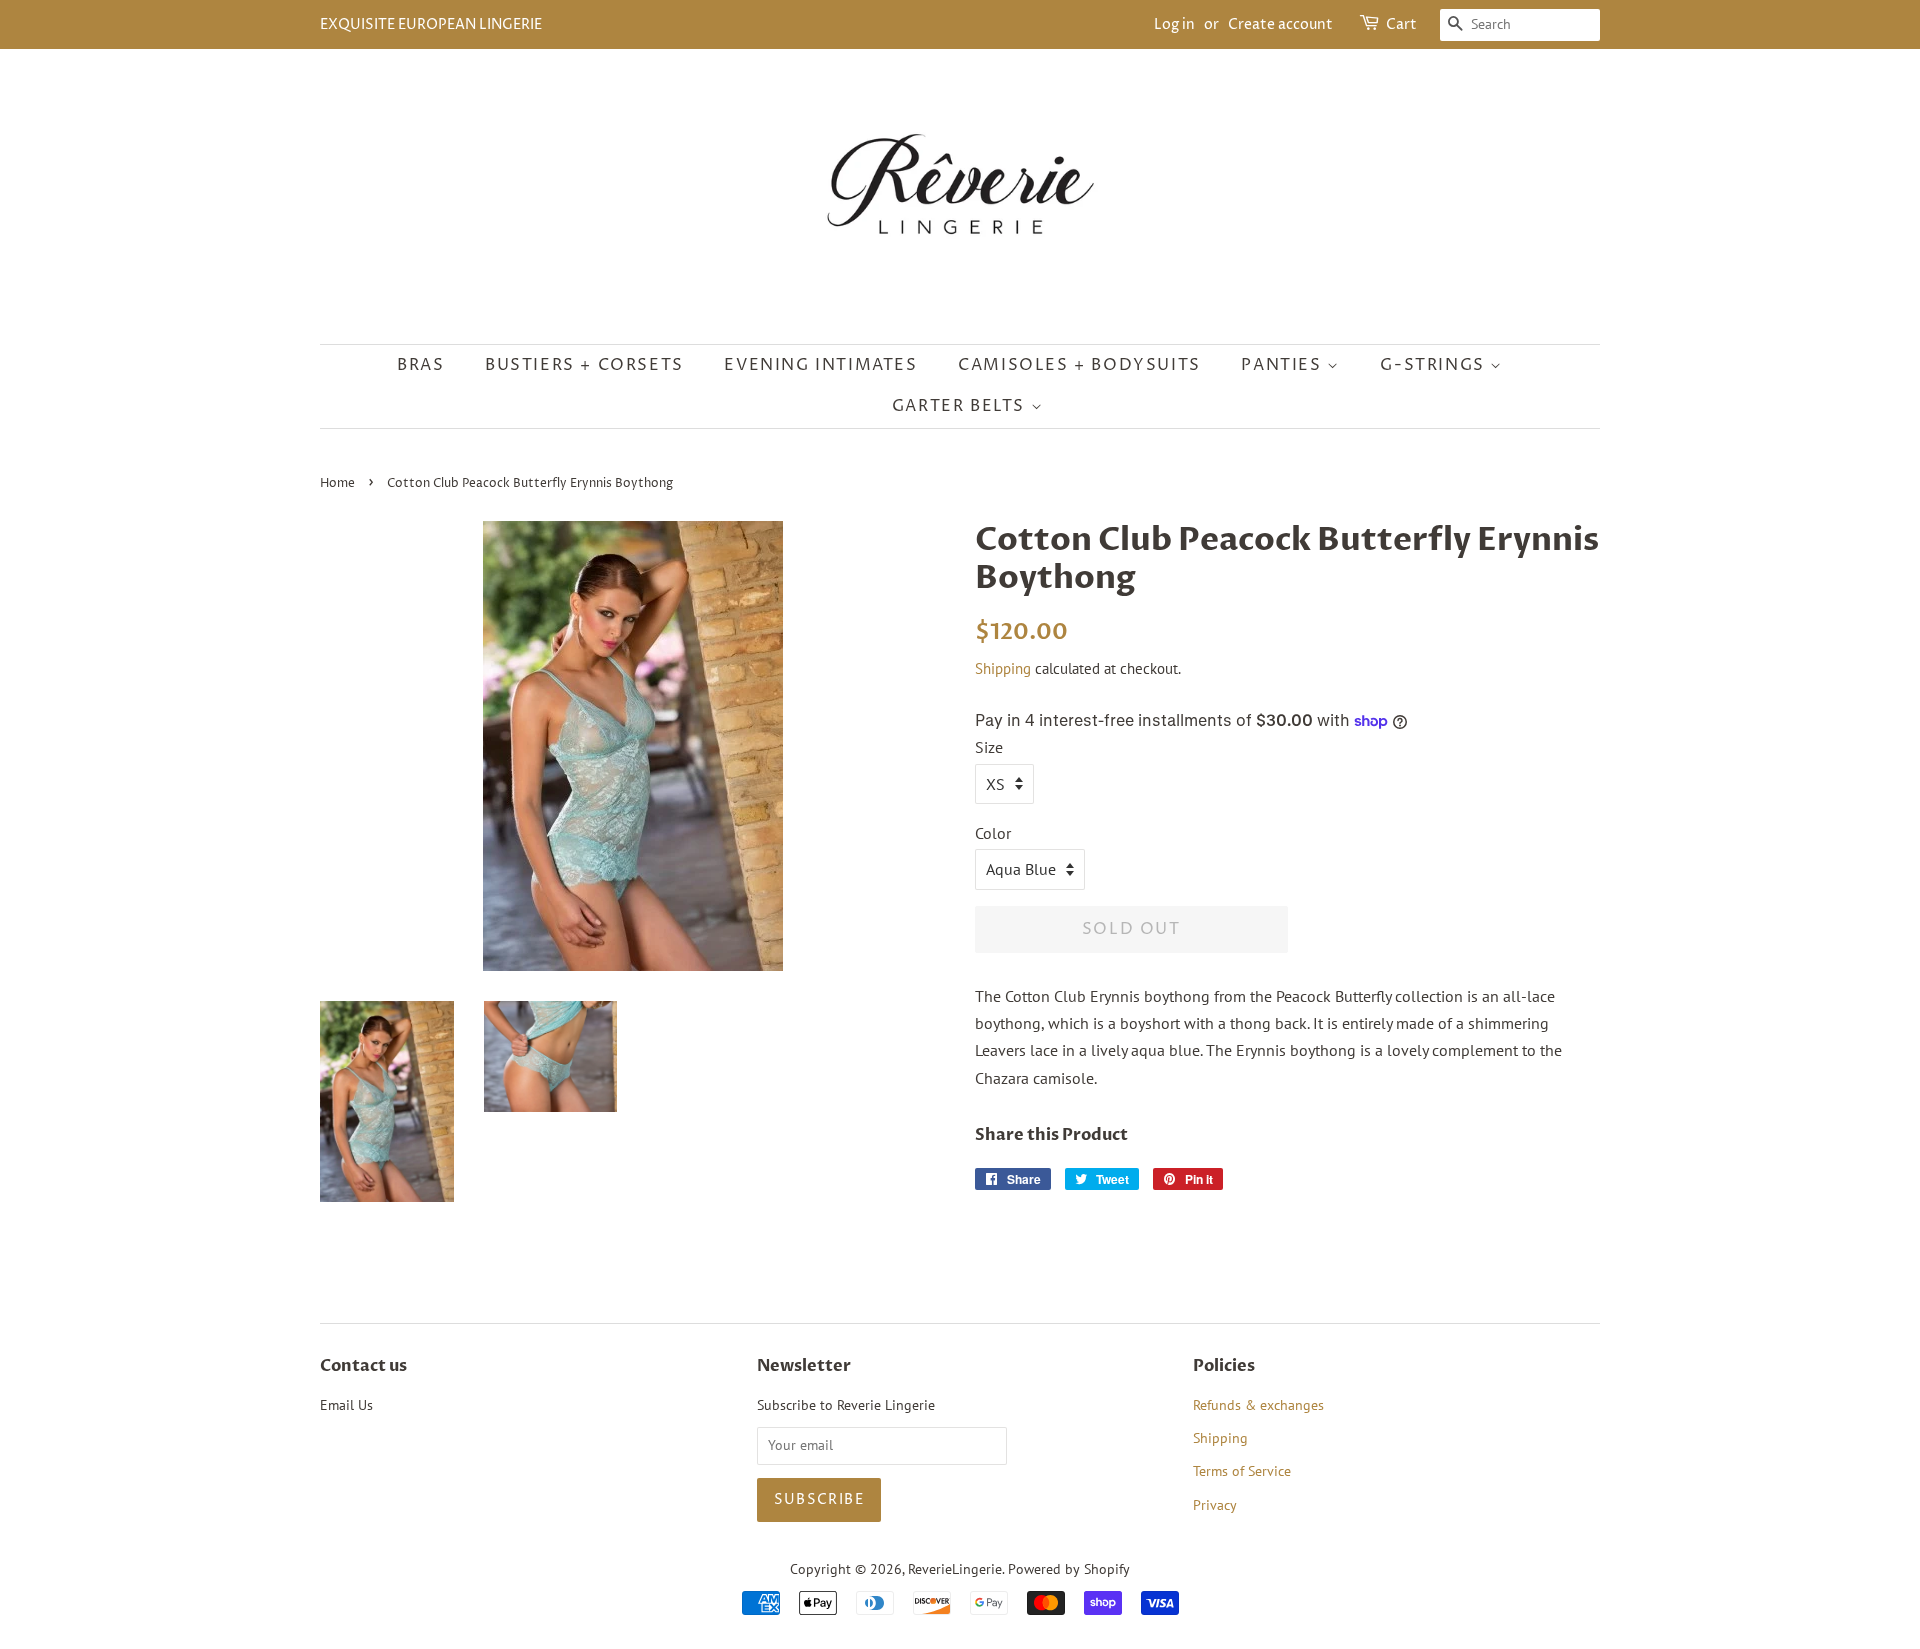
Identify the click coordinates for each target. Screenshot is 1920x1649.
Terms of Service (1242, 1471)
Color (993, 833)
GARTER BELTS (961, 406)
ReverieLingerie (955, 1569)
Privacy (1215, 1505)
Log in (1174, 24)
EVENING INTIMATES (820, 365)
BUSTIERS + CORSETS (584, 365)
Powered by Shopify (1069, 1569)
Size (989, 747)
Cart (1401, 24)
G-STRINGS (1435, 365)
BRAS (420, 365)
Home (337, 483)
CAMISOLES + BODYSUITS (1079, 365)
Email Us (346, 1405)
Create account (1280, 24)
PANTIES (1284, 365)
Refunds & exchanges (1258, 1405)
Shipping (1003, 668)
